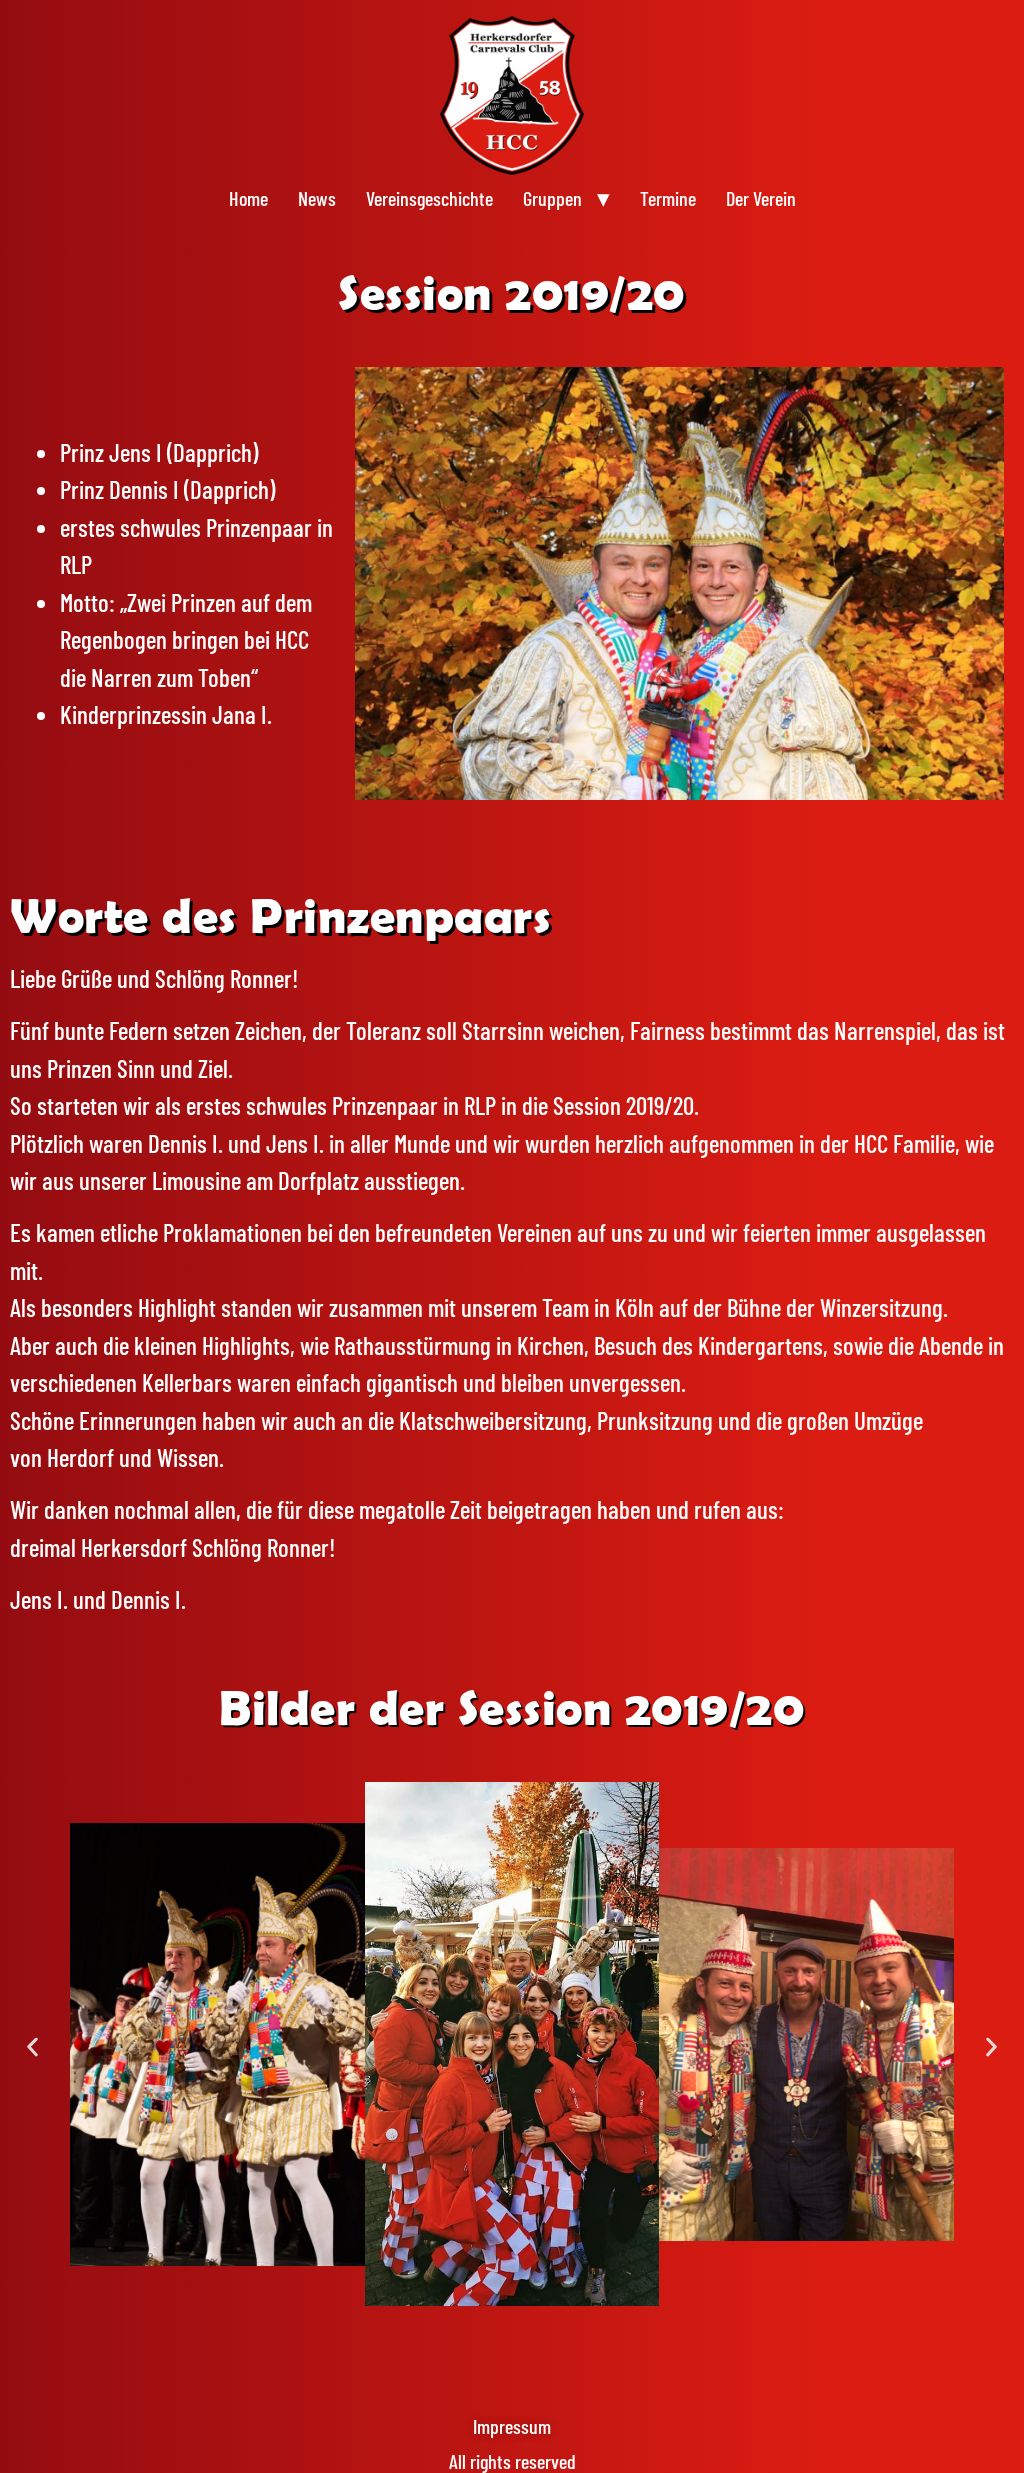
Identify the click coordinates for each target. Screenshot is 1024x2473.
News (317, 198)
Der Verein (761, 198)
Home (248, 198)
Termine (668, 198)
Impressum (512, 2426)
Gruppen (552, 198)
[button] (32, 2047)
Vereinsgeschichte (429, 198)
